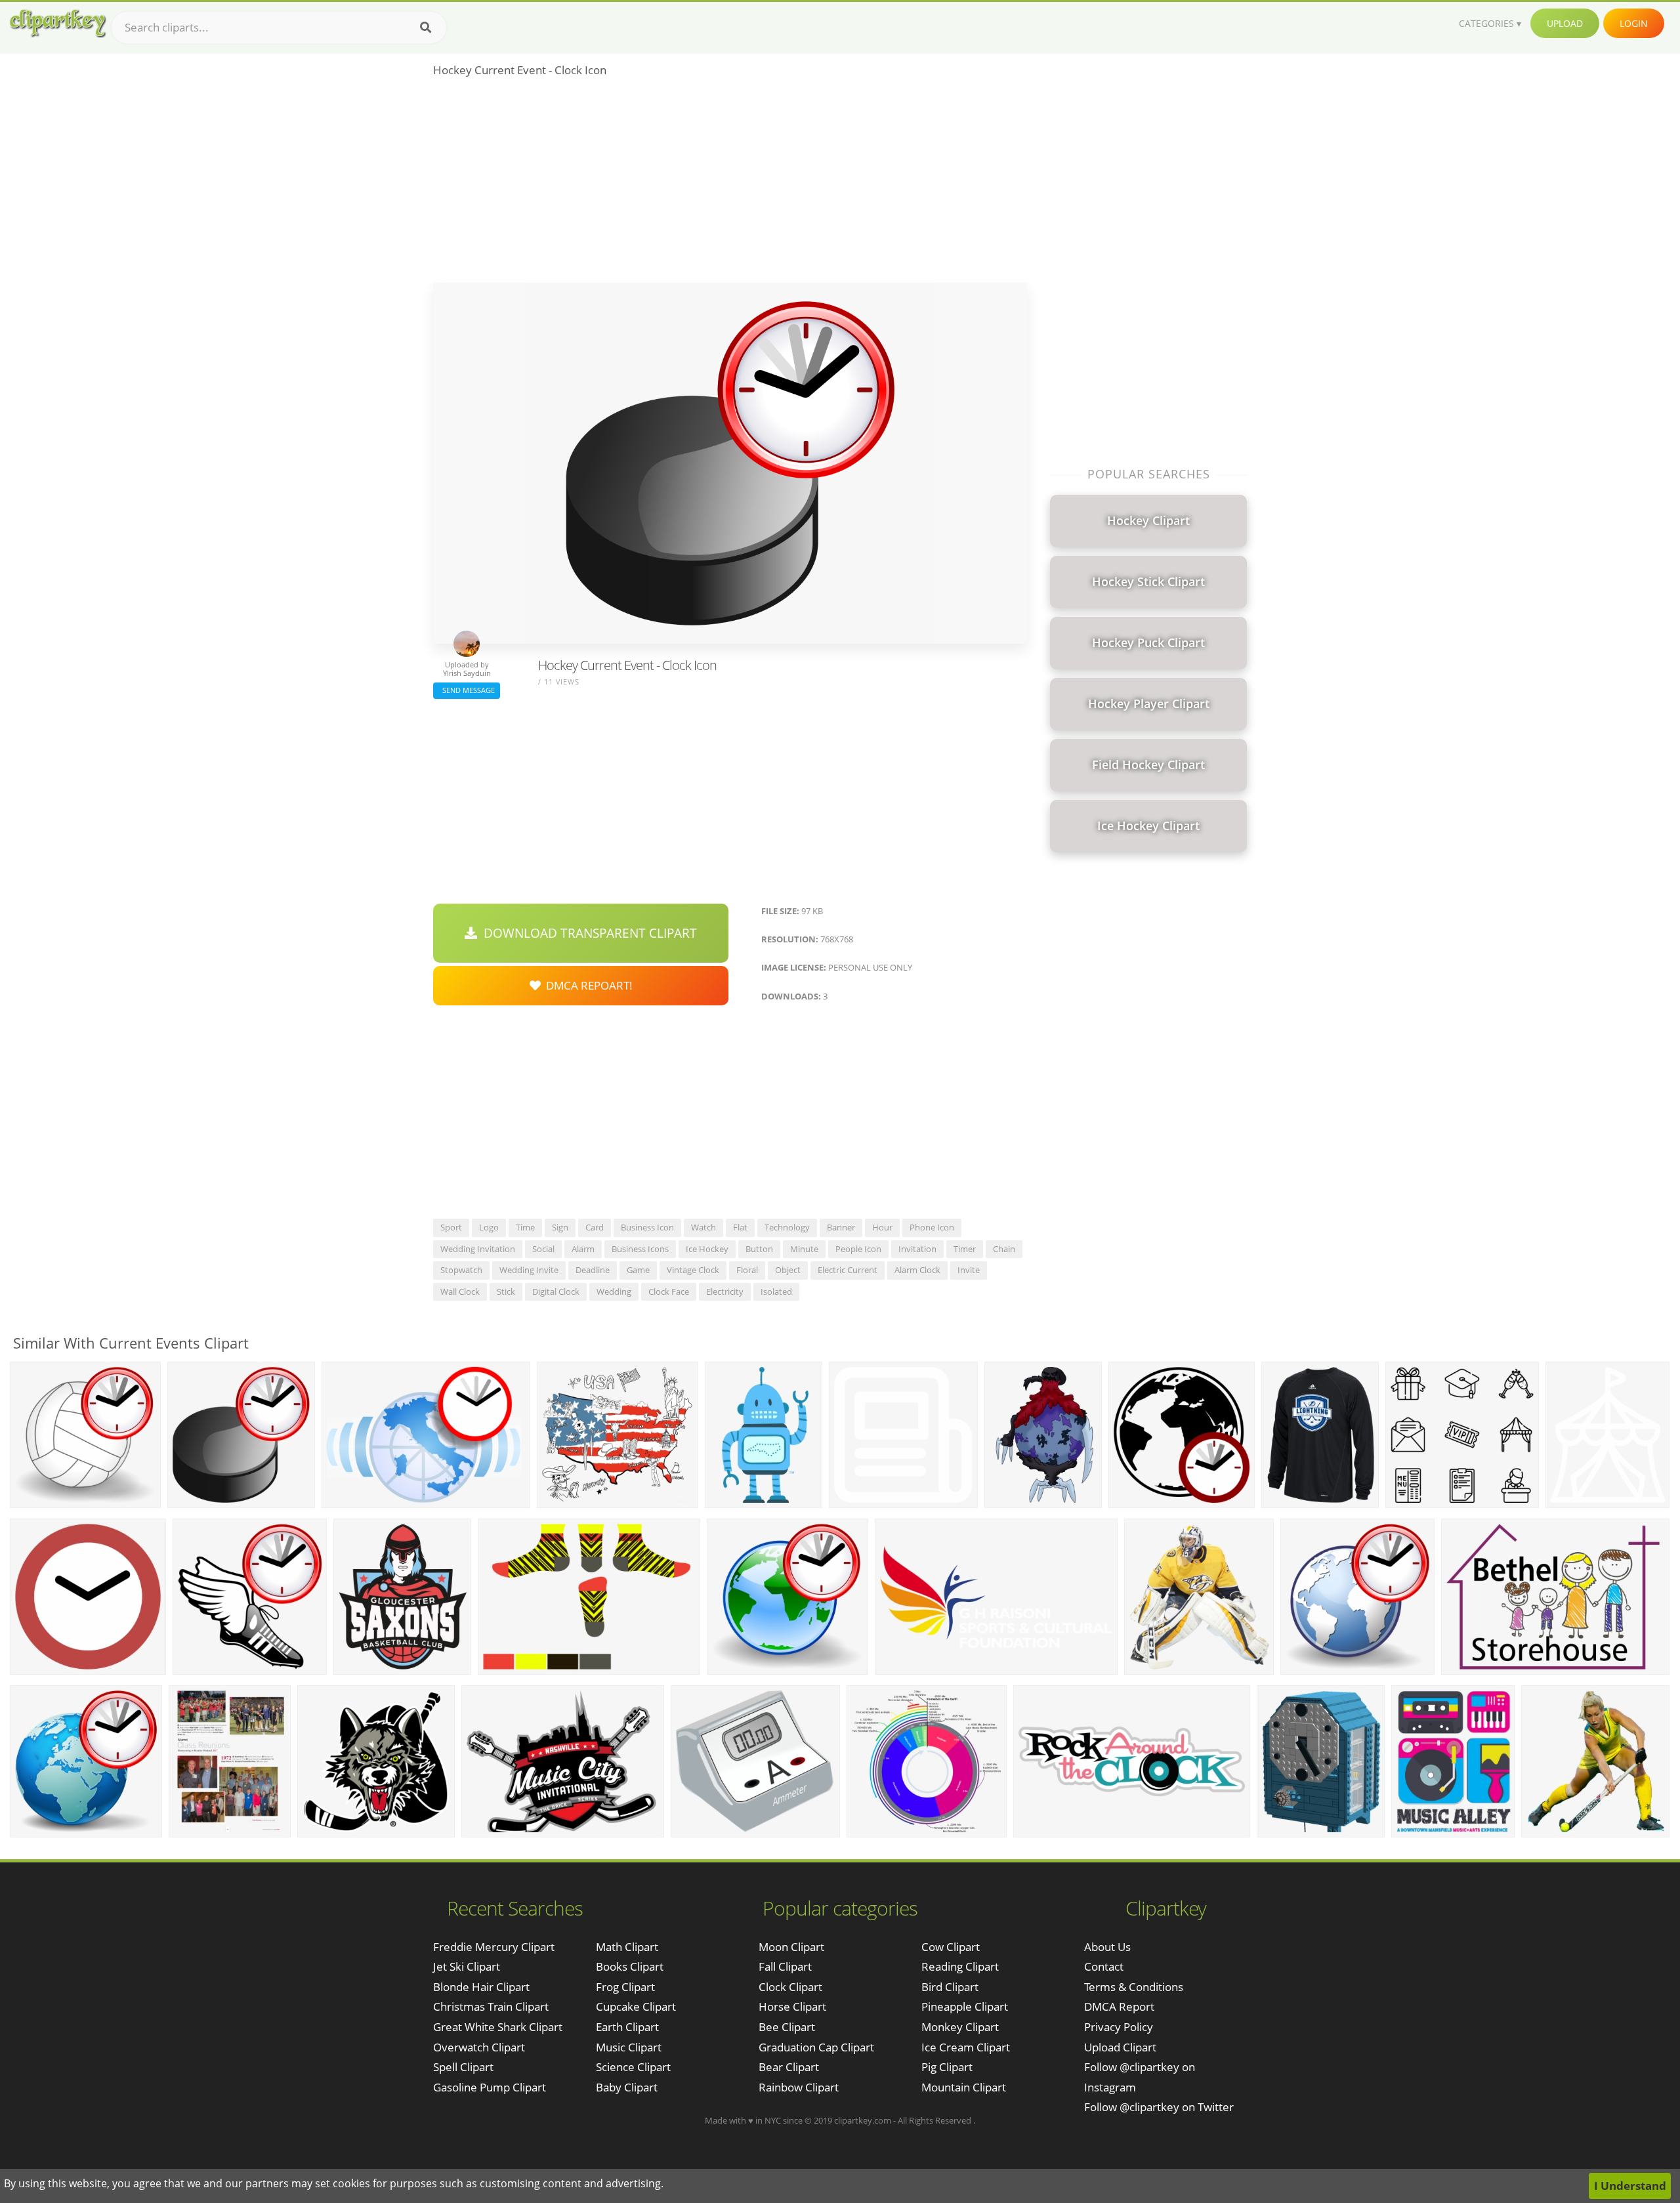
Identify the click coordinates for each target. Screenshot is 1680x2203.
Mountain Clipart (964, 2087)
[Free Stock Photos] (57, 23)
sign (560, 1227)
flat (740, 1227)
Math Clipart (627, 1947)
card (595, 1227)
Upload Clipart (1120, 2047)
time (525, 1227)
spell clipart (463, 2067)
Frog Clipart (625, 1987)
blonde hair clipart (481, 1987)
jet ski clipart (467, 1966)
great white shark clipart (498, 2027)
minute (804, 1249)
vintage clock (693, 1270)
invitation (917, 1249)
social (543, 1249)
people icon (858, 1249)
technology (787, 1227)
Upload (1565, 23)
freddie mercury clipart (494, 1947)
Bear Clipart (789, 2067)
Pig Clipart (947, 2067)
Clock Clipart (790, 1987)
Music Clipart (629, 2047)
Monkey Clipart (960, 2027)
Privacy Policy (1119, 2027)
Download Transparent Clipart (587, 933)
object (788, 1270)
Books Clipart (630, 1966)
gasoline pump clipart (490, 2087)
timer (965, 1249)
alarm (583, 1249)
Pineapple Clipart (965, 2006)
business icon (647, 1227)
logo (489, 1227)
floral (747, 1270)
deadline (593, 1270)
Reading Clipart (960, 1966)
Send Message (467, 690)
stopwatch (461, 1270)
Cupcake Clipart (636, 2006)
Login (1634, 23)
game (638, 1270)
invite (969, 1270)
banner (841, 1227)
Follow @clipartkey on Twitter (1159, 2107)
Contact (1104, 1966)
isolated (776, 1291)
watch (703, 1227)
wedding (614, 1291)
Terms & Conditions (1134, 1987)
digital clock (556, 1291)
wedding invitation (478, 1249)
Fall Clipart (785, 1966)
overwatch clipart (479, 2047)
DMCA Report (1119, 2006)
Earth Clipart (627, 2027)
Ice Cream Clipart (966, 2047)
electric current (848, 1270)
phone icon (932, 1227)
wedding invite (529, 1270)
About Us (1107, 1947)
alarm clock (917, 1270)
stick (506, 1291)
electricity (725, 1291)
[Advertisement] (730, 184)
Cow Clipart (951, 1947)
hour (882, 1227)
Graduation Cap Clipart (816, 2047)
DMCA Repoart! (587, 985)
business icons (640, 1249)
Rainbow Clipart (799, 2087)
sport (451, 1227)
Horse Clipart (792, 2006)
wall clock (460, 1291)
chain (1004, 1249)
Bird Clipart (950, 1987)
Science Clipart (633, 2067)
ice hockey (707, 1249)
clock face (669, 1291)
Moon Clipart (791, 1947)
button (759, 1249)
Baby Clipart (627, 2087)
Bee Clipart (787, 2027)
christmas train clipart (491, 2006)
